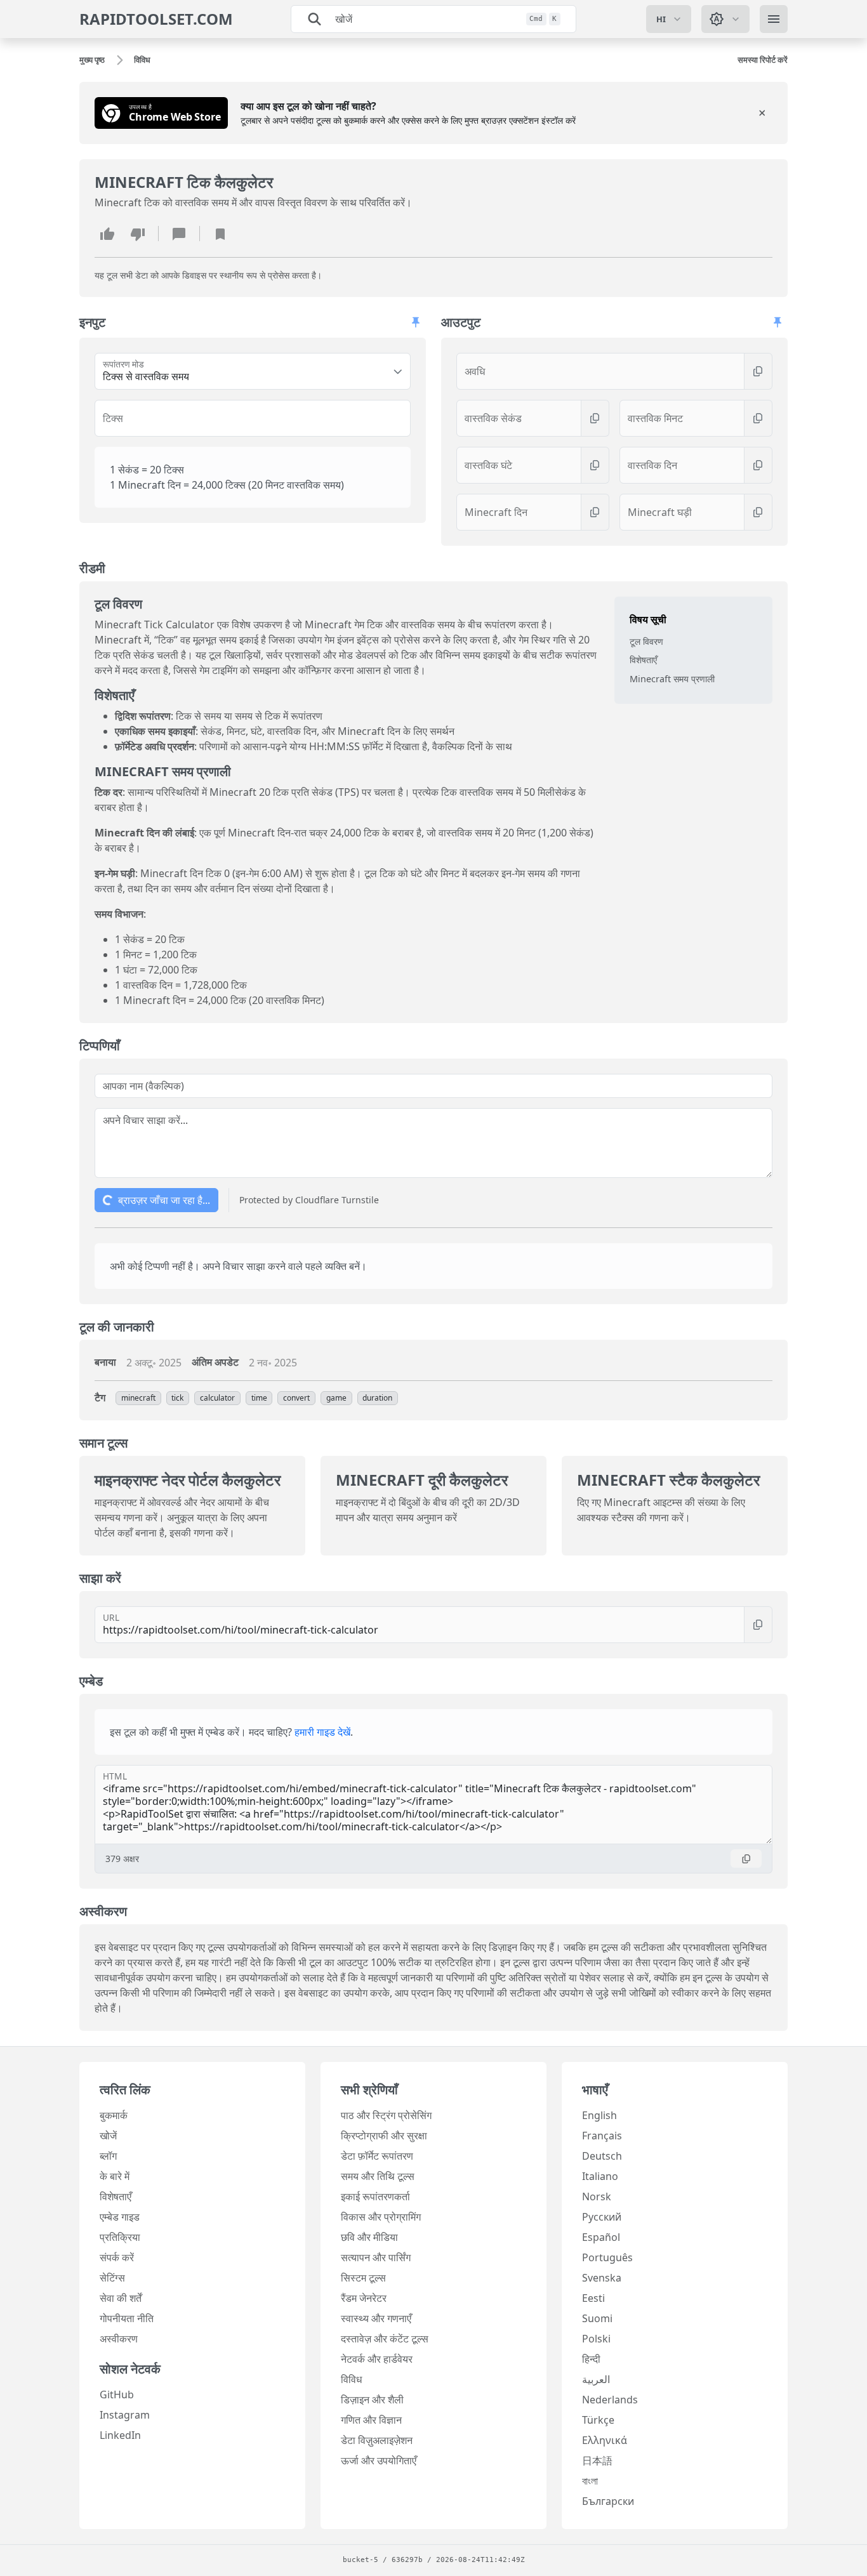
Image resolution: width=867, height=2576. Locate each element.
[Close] (762, 113)
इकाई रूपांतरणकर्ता (375, 2196)
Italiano (600, 2176)
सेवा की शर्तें (121, 2298)
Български (608, 2501)
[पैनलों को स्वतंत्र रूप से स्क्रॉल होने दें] (416, 322)
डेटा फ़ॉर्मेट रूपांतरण (377, 2156)
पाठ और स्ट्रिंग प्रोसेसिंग (386, 2115)
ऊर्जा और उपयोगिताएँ (379, 2460)
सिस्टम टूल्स (363, 2278)
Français (602, 2136)
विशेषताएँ (643, 660)
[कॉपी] (758, 371)
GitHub (117, 2394)
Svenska (602, 2278)
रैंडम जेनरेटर (364, 2298)
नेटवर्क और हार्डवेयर (377, 2359)
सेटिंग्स (112, 2278)
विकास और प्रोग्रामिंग (381, 2217)
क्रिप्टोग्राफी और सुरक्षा (384, 2136)
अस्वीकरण (119, 2339)
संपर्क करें (117, 2257)
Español (601, 2237)
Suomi (597, 2318)
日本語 (597, 2460)
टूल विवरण (646, 641)
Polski (596, 2339)
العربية (596, 2379)
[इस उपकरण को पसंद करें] (107, 234)
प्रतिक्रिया (120, 2237)
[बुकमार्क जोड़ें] (220, 234)
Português (607, 2257)
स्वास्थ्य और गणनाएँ (376, 2318)
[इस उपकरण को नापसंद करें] (138, 234)
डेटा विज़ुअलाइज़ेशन (377, 2440)
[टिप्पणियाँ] (179, 234)
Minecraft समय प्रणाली (672, 679)
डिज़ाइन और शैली (372, 2400)
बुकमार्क (114, 2115)
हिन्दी (591, 2359)
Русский (602, 2217)
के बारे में (115, 2176)
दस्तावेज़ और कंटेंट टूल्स (385, 2339)
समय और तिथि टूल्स (378, 2176)
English (599, 2115)
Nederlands (610, 2400)
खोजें (108, 2136)
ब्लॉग (108, 2156)
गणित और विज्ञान (371, 2420)
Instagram (125, 2415)
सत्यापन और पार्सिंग (376, 2257)
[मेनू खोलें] (774, 19)
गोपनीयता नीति (127, 2318)
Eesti (593, 2298)
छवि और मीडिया (369, 2237)
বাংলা (590, 2481)
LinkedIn (120, 2435)
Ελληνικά (605, 2440)
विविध (351, 2379)
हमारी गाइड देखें (322, 1732)
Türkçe (598, 2420)
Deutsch (602, 2156)
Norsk (597, 2196)
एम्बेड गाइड (120, 2217)
